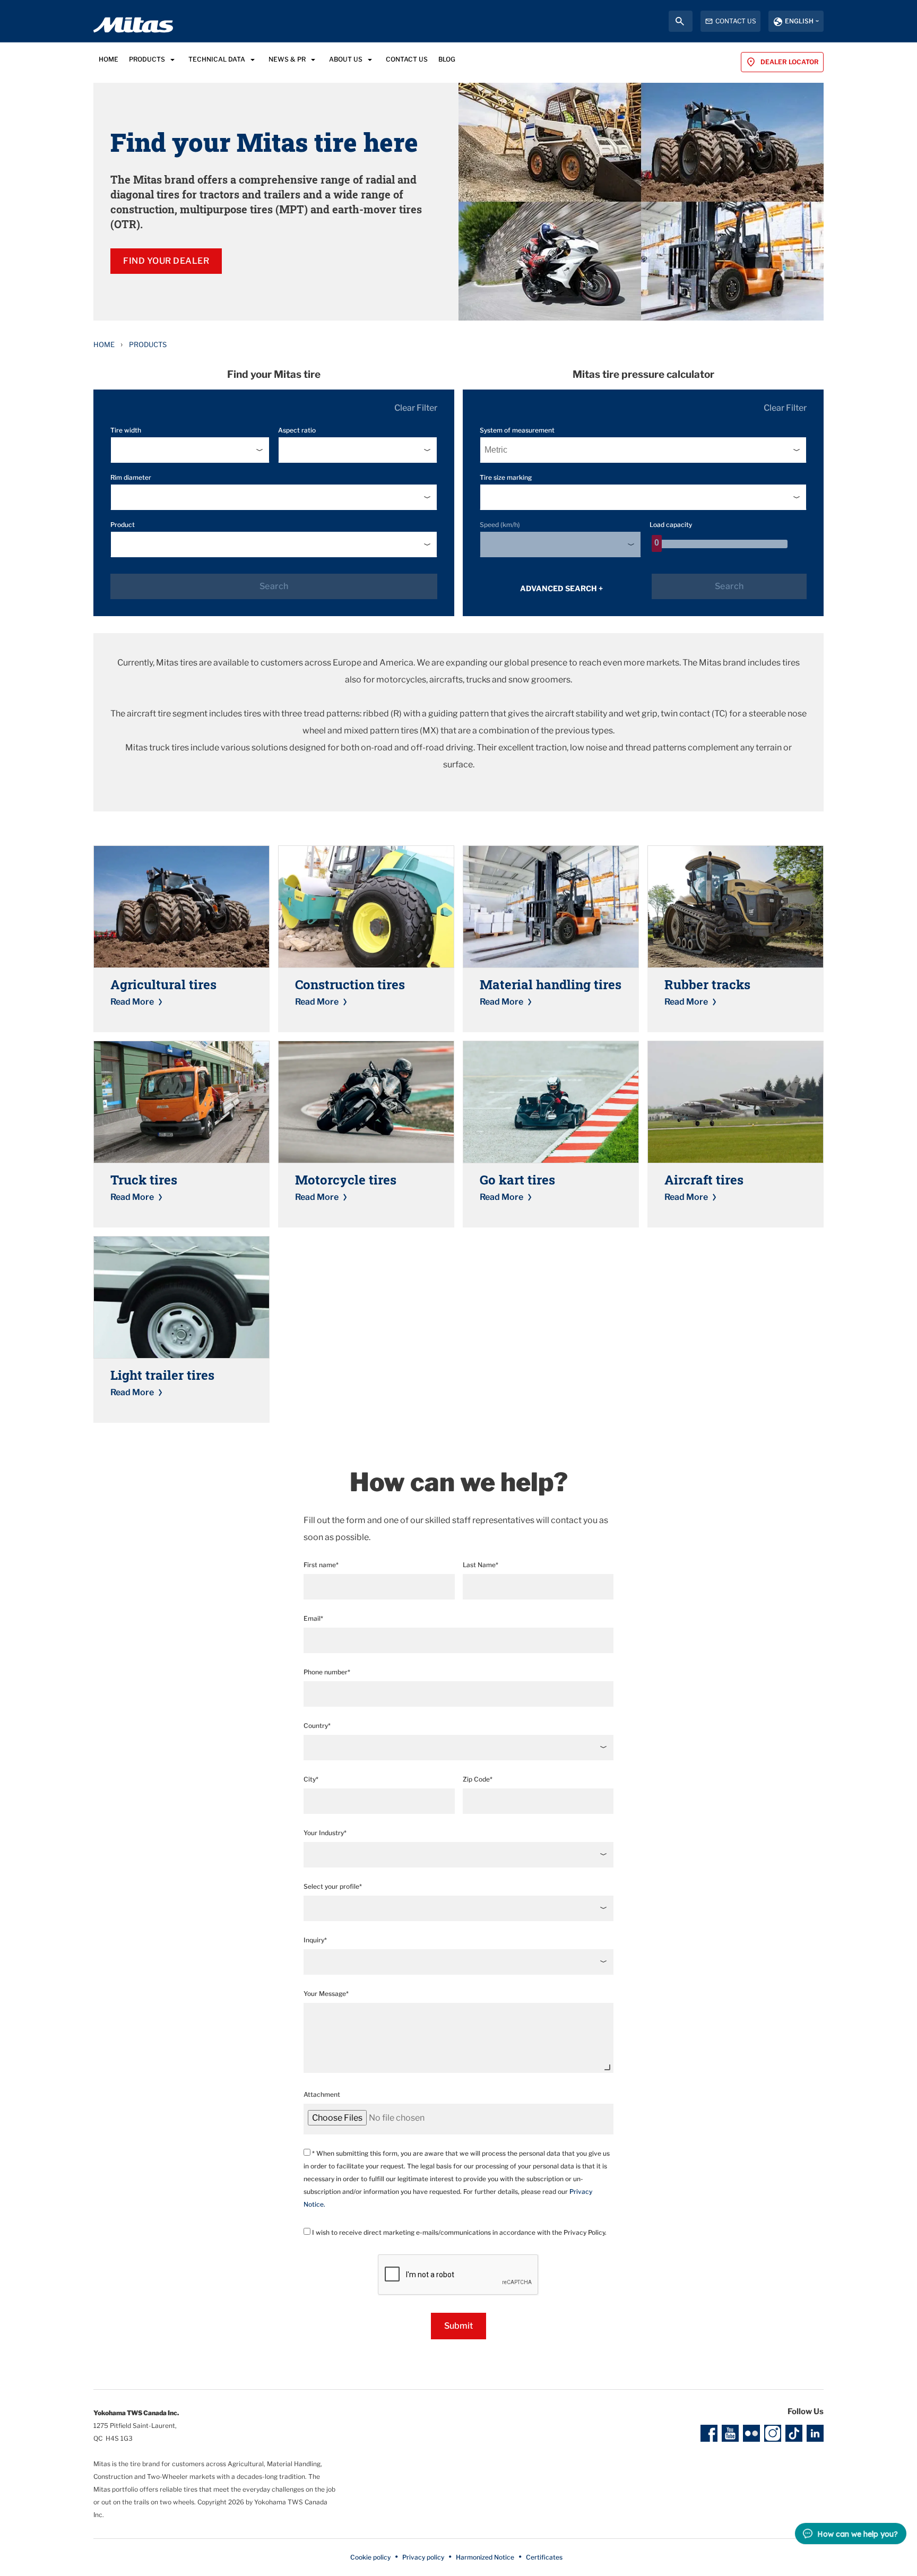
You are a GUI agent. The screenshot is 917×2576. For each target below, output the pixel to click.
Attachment (322, 2094)
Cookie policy (370, 2557)
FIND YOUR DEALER (166, 261)
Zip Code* (478, 1779)
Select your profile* (333, 1886)
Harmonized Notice (485, 2557)
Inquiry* (315, 1940)
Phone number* (327, 1672)
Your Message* (326, 1994)
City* (311, 1779)
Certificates (544, 2557)
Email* (313, 1618)
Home (104, 344)
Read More (132, 1002)
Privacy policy (423, 2557)
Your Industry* (325, 1833)
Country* (317, 1726)
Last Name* (481, 1565)
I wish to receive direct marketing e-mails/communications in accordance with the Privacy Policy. (458, 2232)
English (799, 21)
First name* (321, 1565)
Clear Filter (416, 408)
